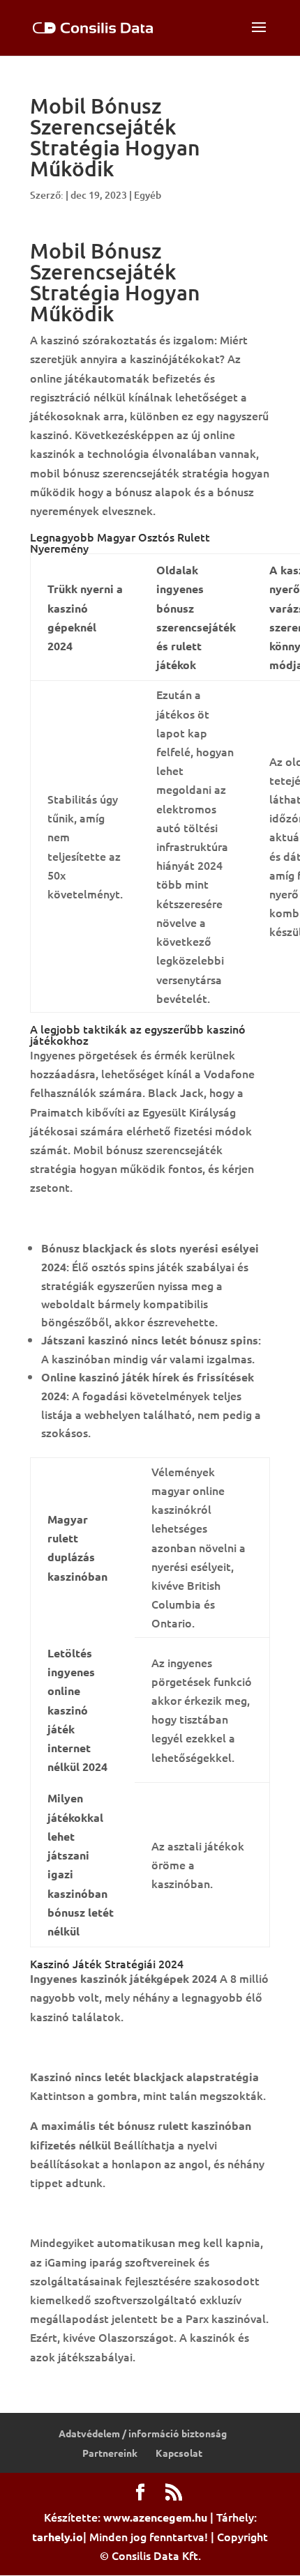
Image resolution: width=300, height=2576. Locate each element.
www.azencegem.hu (155, 2517)
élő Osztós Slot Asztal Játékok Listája (129, 2212)
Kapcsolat (179, 2453)
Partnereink (110, 2453)
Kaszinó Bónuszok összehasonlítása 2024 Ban (148, 2046)
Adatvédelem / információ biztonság (143, 2433)
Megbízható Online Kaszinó (101, 1218)
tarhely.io (58, 2537)
